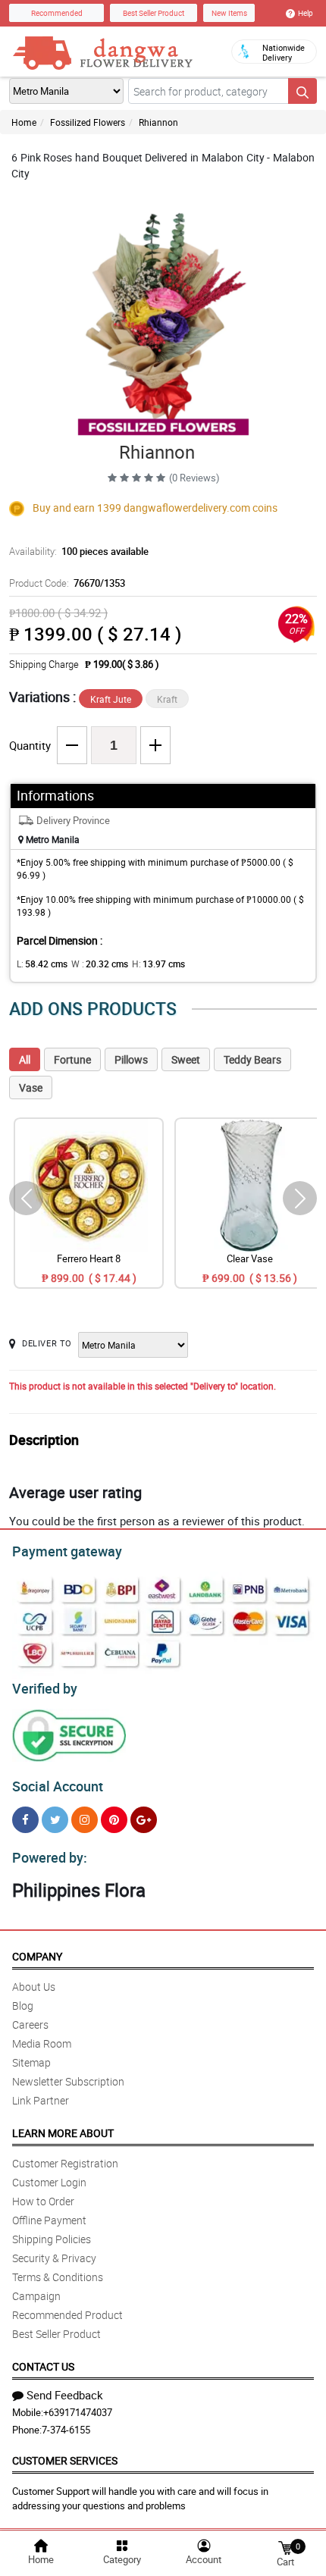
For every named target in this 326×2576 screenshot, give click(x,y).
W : (100, 964)
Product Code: (67, 583)
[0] (285, 2547)
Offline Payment (49, 2220)
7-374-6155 (66, 2430)
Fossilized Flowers (88, 122)
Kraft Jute (111, 699)
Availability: (79, 551)
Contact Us (43, 2366)
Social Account (58, 1786)
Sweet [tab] (186, 1059)
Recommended (57, 13)
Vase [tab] (31, 1087)
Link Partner (41, 2100)
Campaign (36, 2296)
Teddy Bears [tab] (252, 1059)
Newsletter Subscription (68, 2081)
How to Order (43, 2201)
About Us (34, 1987)
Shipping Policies (52, 2239)
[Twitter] (55, 1820)
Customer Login (49, 2182)
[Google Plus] (144, 1820)
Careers (30, 2024)
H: (158, 964)
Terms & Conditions (58, 2277)
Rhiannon (158, 122)
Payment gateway (67, 1551)
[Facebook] (25, 1820)
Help (306, 13)
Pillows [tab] (131, 1059)
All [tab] (25, 1059)
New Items (229, 13)
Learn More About (63, 2133)
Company (37, 1956)
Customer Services (65, 2460)
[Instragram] (85, 1820)
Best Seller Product (154, 13)
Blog (23, 2006)
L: (42, 964)
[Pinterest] (114, 1820)
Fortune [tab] (72, 1059)
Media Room (42, 2043)
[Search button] (302, 91)
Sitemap (31, 2062)
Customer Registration (65, 2163)
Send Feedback (65, 2395)
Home (24, 122)
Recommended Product (67, 2315)
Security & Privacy (54, 2258)
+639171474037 (78, 2412)
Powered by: (50, 1857)
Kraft (167, 699)
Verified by (45, 1688)
